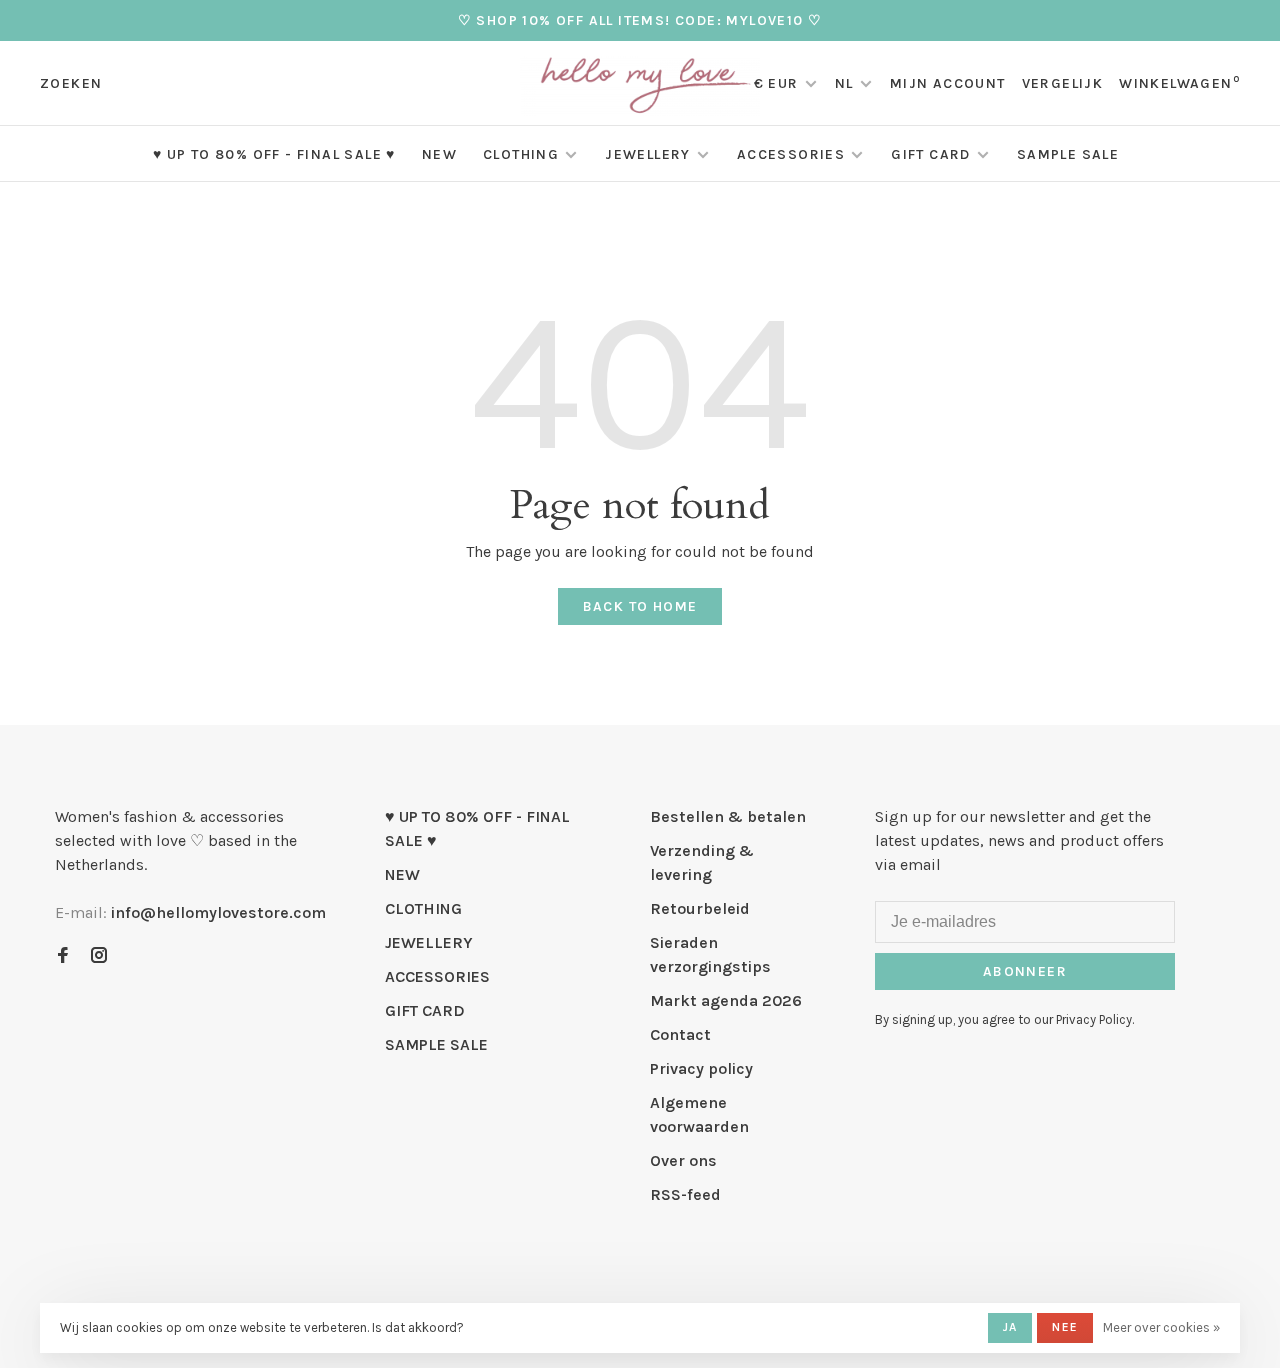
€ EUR (778, 83)
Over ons (683, 1160)
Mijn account (948, 83)
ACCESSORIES (791, 154)
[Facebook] (63, 956)
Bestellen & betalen (728, 816)
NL (844, 83)
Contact (680, 1034)
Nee (1065, 1327)
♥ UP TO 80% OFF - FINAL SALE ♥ (274, 154)
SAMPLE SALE (1068, 154)
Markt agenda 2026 (726, 1000)
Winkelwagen (1179, 83)
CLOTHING (521, 154)
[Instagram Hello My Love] (99, 956)
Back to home (640, 606)
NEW (439, 154)
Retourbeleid (700, 908)
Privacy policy (701, 1068)
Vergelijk (1063, 83)
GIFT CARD (931, 154)
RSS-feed (685, 1194)
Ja (1010, 1327)
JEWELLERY (648, 154)
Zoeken (71, 83)
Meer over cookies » (1161, 1327)
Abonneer (1025, 971)
